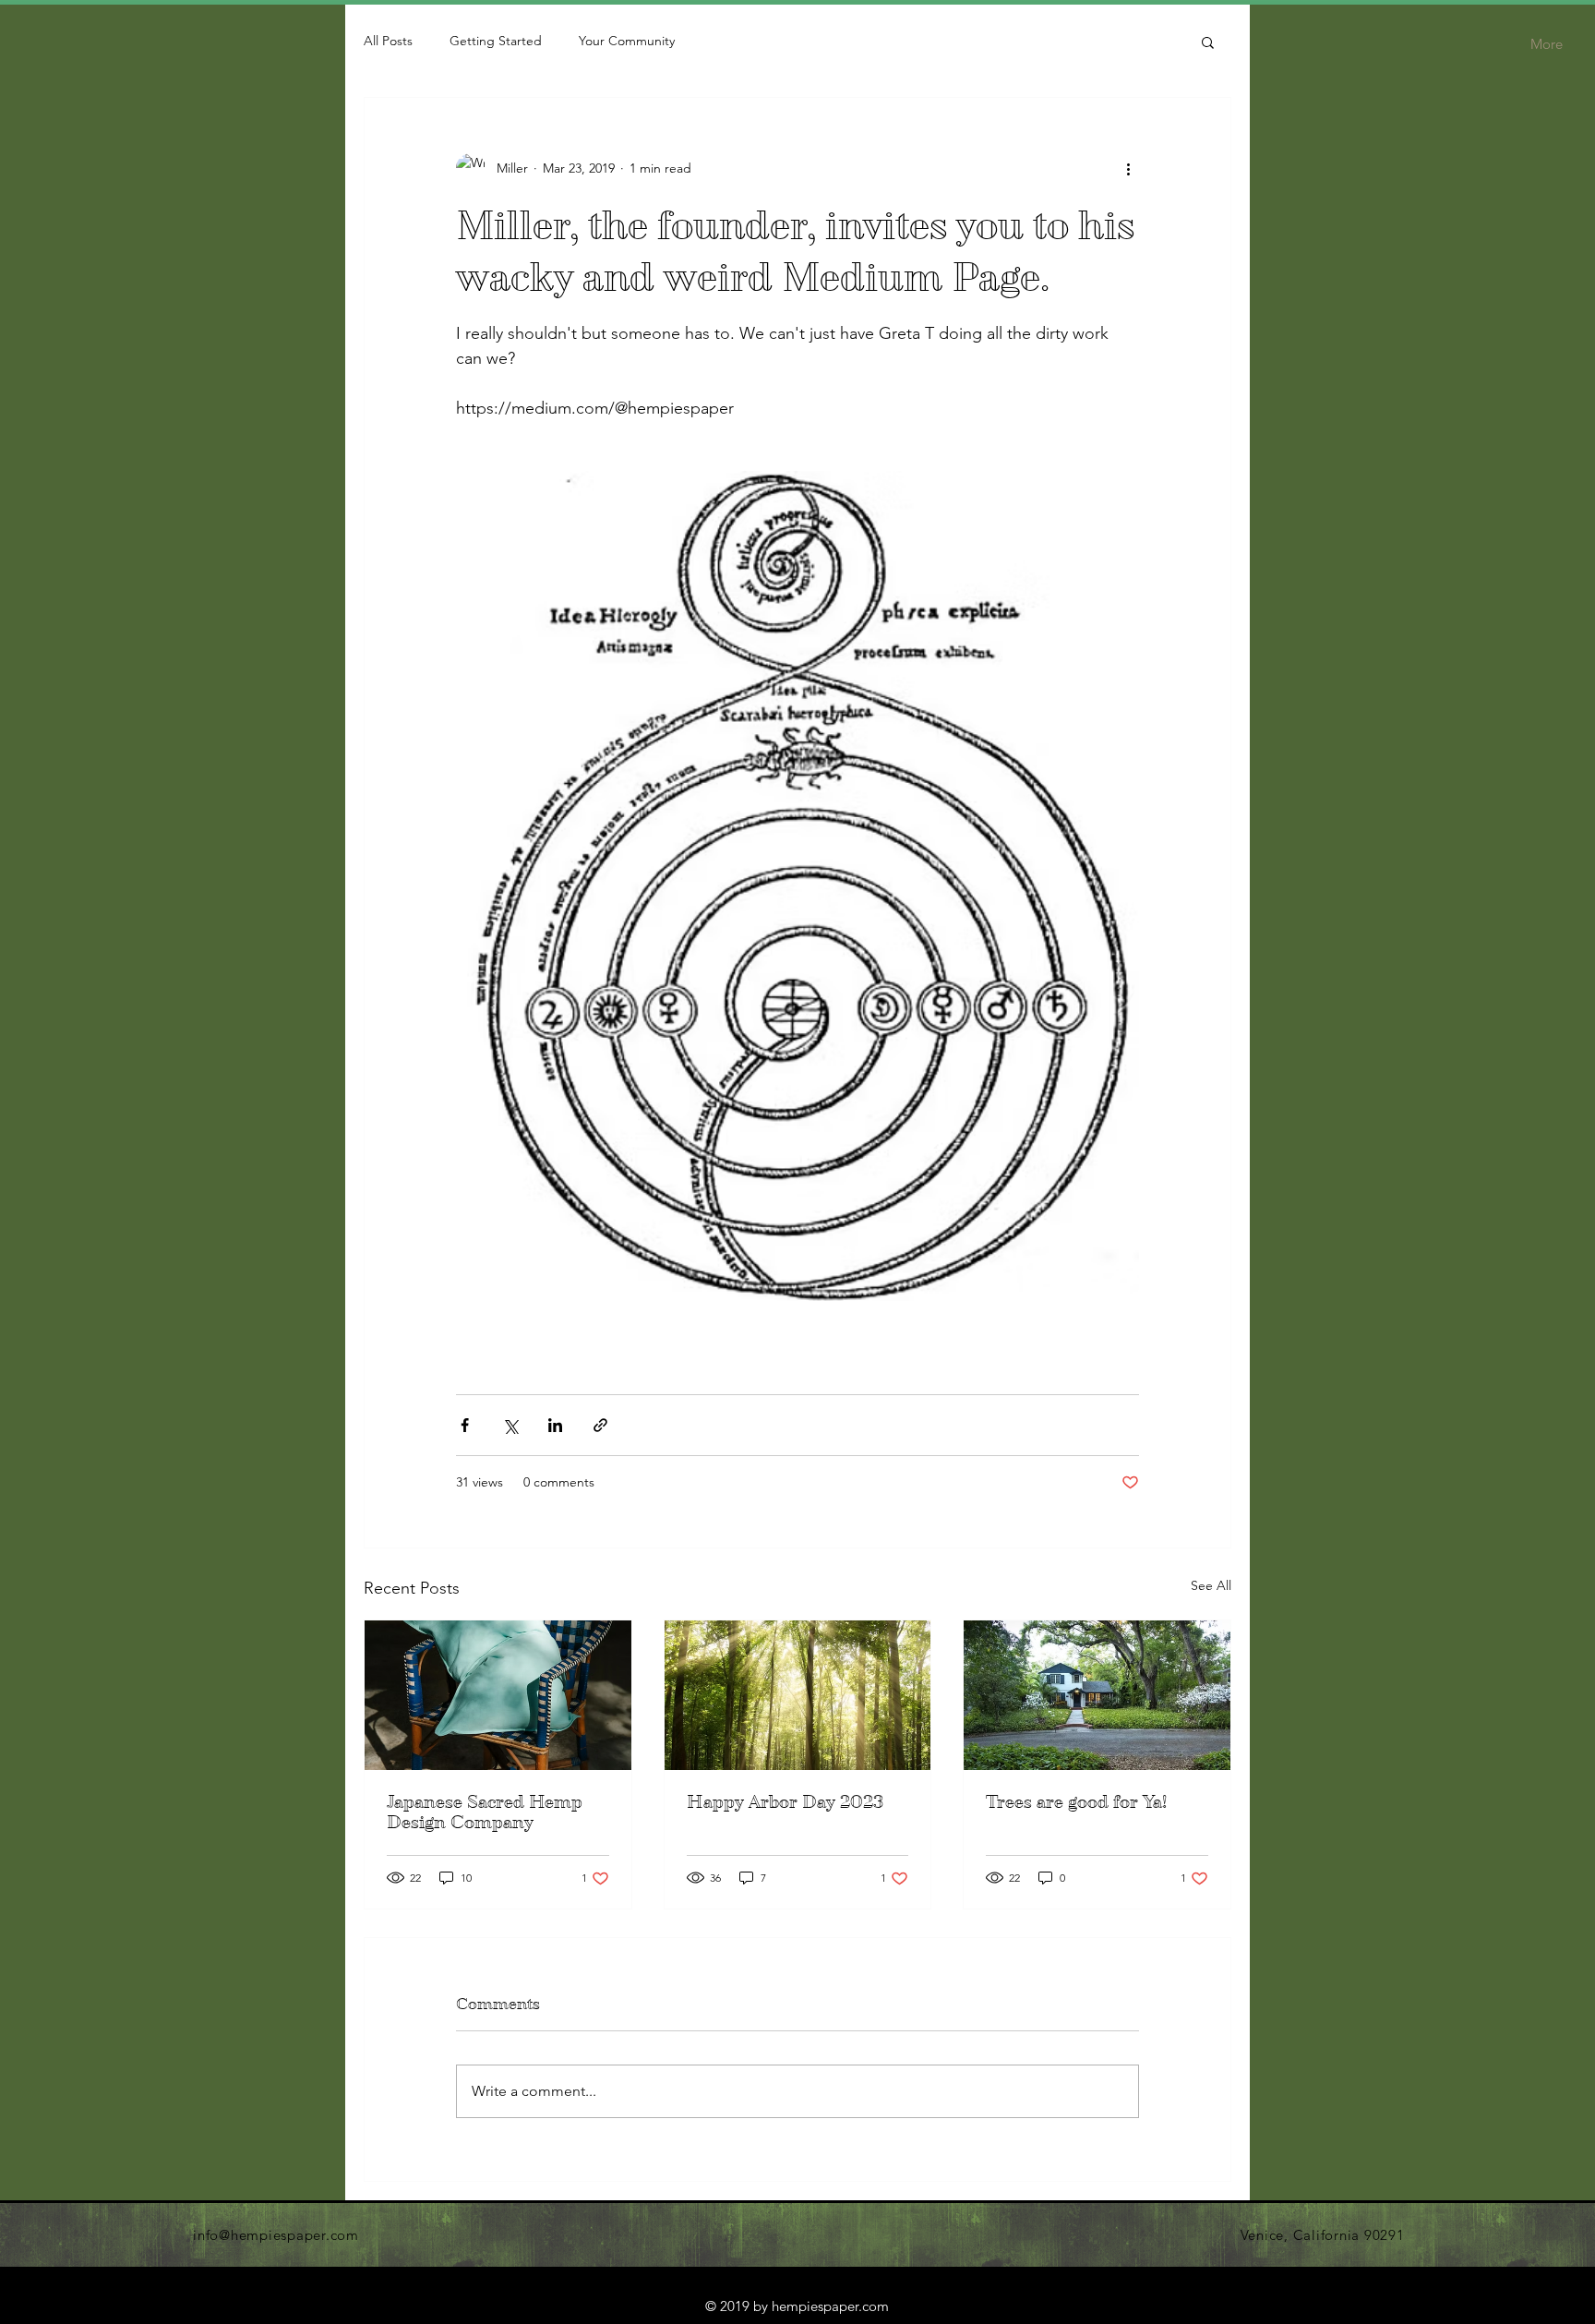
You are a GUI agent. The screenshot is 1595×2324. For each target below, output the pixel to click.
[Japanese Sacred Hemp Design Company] (498, 1695)
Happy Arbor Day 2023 (785, 1802)
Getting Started (496, 41)
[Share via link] (600, 1425)
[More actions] (1128, 168)
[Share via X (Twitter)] (510, 1425)
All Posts (388, 41)
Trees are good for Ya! (1076, 1802)
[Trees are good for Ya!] (1097, 1695)
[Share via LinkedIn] (555, 1425)
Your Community (627, 41)
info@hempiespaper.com (276, 2235)
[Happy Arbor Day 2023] (798, 1695)
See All (1211, 1585)
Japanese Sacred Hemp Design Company (485, 1812)
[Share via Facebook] (465, 1425)
